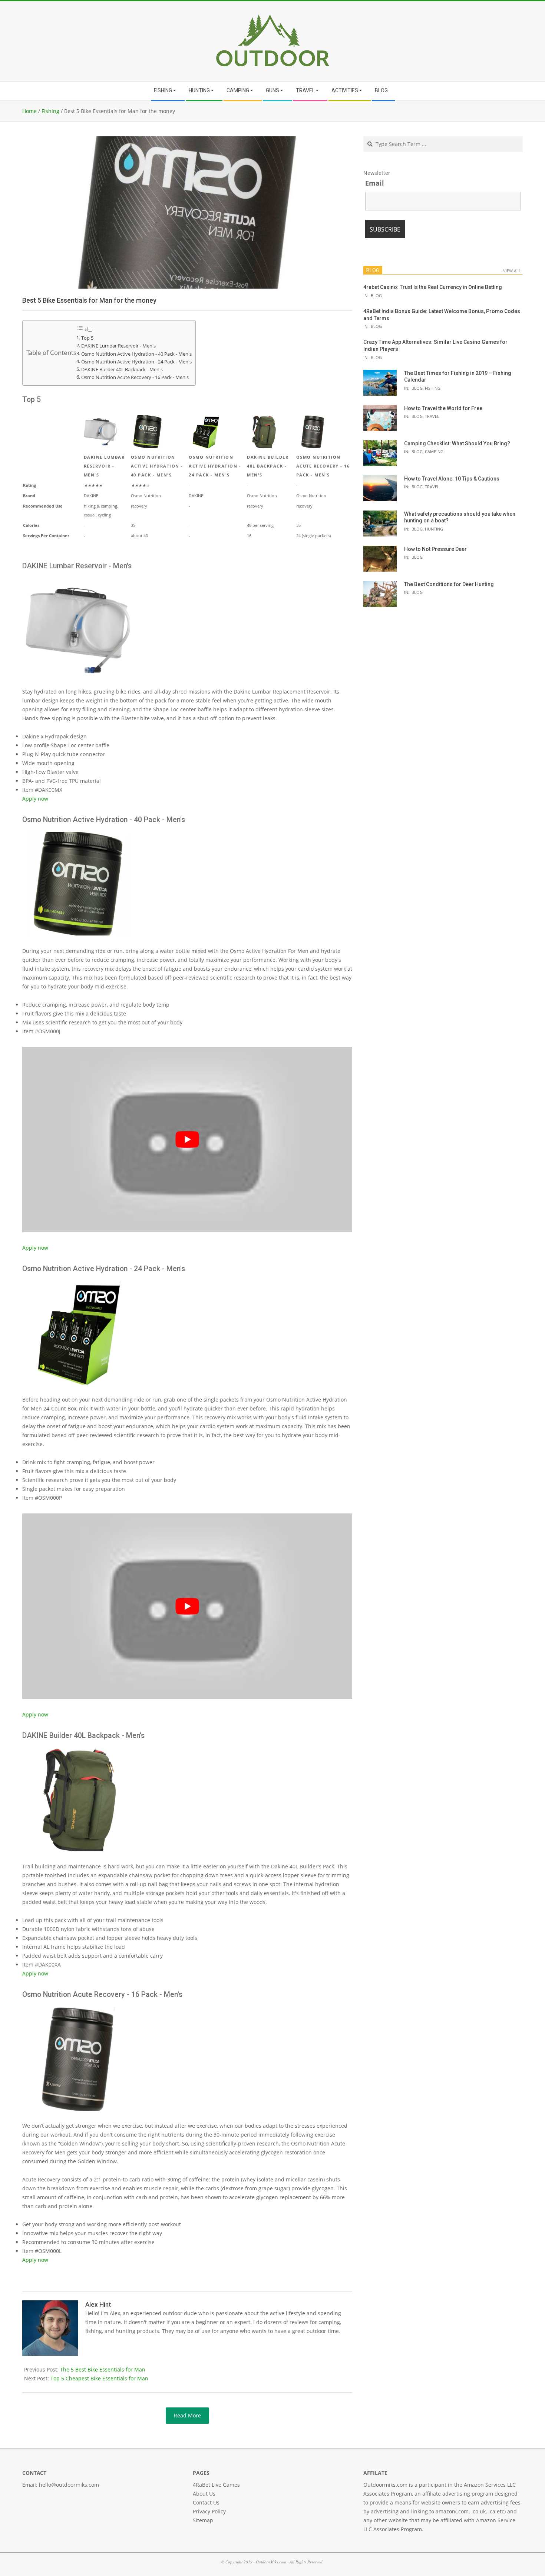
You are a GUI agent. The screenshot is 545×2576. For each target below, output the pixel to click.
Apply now (35, 799)
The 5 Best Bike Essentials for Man (103, 2369)
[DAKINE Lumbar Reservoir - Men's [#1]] (77, 581)
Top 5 (87, 338)
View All (512, 271)
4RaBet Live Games (216, 2485)
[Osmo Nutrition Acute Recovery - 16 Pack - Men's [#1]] (77, 2010)
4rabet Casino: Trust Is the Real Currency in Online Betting (433, 287)
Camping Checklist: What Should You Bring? (457, 443)
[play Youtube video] (187, 1140)
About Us (204, 2494)
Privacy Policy (209, 2511)
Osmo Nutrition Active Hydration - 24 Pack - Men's (136, 362)
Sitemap (203, 2520)
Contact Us (206, 2502)
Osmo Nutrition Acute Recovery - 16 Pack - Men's (135, 377)
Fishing (433, 388)
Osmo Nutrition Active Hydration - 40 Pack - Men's (136, 354)
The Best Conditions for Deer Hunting (449, 584)
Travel (432, 416)
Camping (434, 451)
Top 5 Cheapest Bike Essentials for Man (99, 2378)
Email (375, 183)
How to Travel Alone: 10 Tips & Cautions (452, 479)
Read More (187, 2415)
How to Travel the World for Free (443, 408)
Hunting (434, 529)
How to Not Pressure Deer (435, 549)
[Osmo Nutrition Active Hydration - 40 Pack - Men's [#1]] (77, 835)
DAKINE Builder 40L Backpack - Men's (122, 370)
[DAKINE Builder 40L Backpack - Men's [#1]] (77, 1750)
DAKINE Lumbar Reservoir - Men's (118, 346)
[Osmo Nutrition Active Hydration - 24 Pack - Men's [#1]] (77, 1284)
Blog (376, 295)
